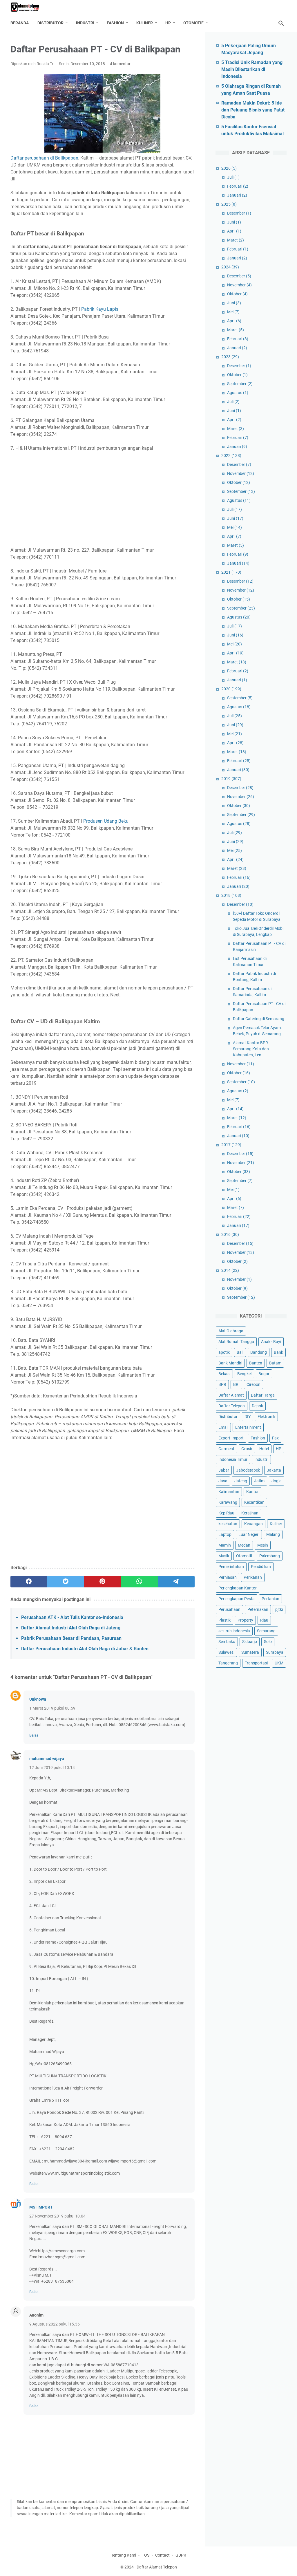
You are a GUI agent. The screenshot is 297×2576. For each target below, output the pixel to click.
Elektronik (266, 1417)
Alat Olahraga (231, 1331)
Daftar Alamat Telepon (157, 2567)
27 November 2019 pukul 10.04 (57, 2216)
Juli (233, 177)
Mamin (225, 1545)
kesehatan (228, 1524)
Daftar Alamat (231, 1395)
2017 (231, 1145)
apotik (224, 1352)
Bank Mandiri (230, 1363)
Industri (85, 23)
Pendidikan (261, 1567)
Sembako (227, 1642)
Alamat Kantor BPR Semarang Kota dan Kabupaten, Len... (251, 1049)
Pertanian (270, 1599)
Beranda (20, 23)
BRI (236, 1384)
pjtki (279, 1609)
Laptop (225, 1534)
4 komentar (120, 64)
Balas (34, 1735)
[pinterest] (103, 1582)
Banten (256, 1363)
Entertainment (248, 1427)
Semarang (266, 1631)
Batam (275, 1363)
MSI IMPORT (41, 2207)
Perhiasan (228, 1577)
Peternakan (258, 1609)
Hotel (264, 1449)
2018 (231, 895)
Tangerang (228, 1663)
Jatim (259, 1481)
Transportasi (256, 1663)
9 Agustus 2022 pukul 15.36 (55, 2324)
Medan (244, 1545)
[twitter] (66, 1582)
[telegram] (176, 1582)
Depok (257, 1406)
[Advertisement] (103, 499)
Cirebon (253, 1384)
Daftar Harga (263, 1395)
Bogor (264, 1374)
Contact (162, 2555)
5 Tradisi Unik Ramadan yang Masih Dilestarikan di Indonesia (252, 69)
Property (245, 1620)
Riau (264, 1620)
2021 (231, 572)
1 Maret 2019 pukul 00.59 (52, 1708)
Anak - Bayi (271, 1342)
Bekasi (224, 1374)
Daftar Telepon (232, 1406)
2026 (229, 168)
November (239, 285)
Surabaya (275, 1652)
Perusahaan (229, 1609)
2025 (229, 204)
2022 (231, 455)
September (240, 384)
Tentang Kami (124, 2555)
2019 (231, 779)
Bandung (259, 1352)
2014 (230, 1270)
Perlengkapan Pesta (237, 1599)
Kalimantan (229, 1492)
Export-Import (231, 1438)
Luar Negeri (249, 1534)
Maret (236, 240)
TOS (146, 2555)
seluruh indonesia (234, 1631)
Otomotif (193, 23)
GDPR (181, 2555)
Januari (237, 195)
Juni (234, 222)
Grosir (247, 1449)
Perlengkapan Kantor (238, 1588)
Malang (273, 1534)
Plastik (224, 1620)
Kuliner (145, 23)
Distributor (50, 23)
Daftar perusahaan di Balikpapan (44, 158)
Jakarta (274, 1470)
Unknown (38, 1699)
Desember (239, 213)
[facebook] (29, 1582)
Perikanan (253, 1577)
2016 (230, 1234)
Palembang (270, 1556)
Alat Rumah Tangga (236, 1342)
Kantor (252, 1492)
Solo (268, 1642)
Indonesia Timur (233, 1459)
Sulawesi (226, 1652)
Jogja (277, 1481)
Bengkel (244, 1374)
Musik (224, 1556)
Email (223, 1427)
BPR (222, 1384)
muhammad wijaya (47, 1759)
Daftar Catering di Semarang (259, 1019)
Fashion (115, 23)
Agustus (238, 393)
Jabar (224, 1470)
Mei (233, 312)
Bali (240, 1352)
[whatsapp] (139, 1582)
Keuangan (253, 1524)
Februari (238, 186)
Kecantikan (254, 1502)
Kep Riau (226, 1513)
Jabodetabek (248, 1470)
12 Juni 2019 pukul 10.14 (52, 1768)
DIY (248, 1417)
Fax (275, 1438)
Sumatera (250, 1652)
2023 (230, 357)
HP (168, 23)
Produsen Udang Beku (106, 821)
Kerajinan (250, 1513)
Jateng (241, 1481)
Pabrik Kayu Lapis (100, 309)
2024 (230, 267)
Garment (226, 1449)
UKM (279, 1663)
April (234, 231)
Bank (278, 1352)
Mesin (263, 1545)
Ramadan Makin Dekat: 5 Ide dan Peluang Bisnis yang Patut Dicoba (253, 110)
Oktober (237, 294)
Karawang (228, 1502)
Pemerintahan (231, 1567)
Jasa (223, 1481)
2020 (231, 689)
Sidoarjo (250, 1642)
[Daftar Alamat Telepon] (29, 7)
